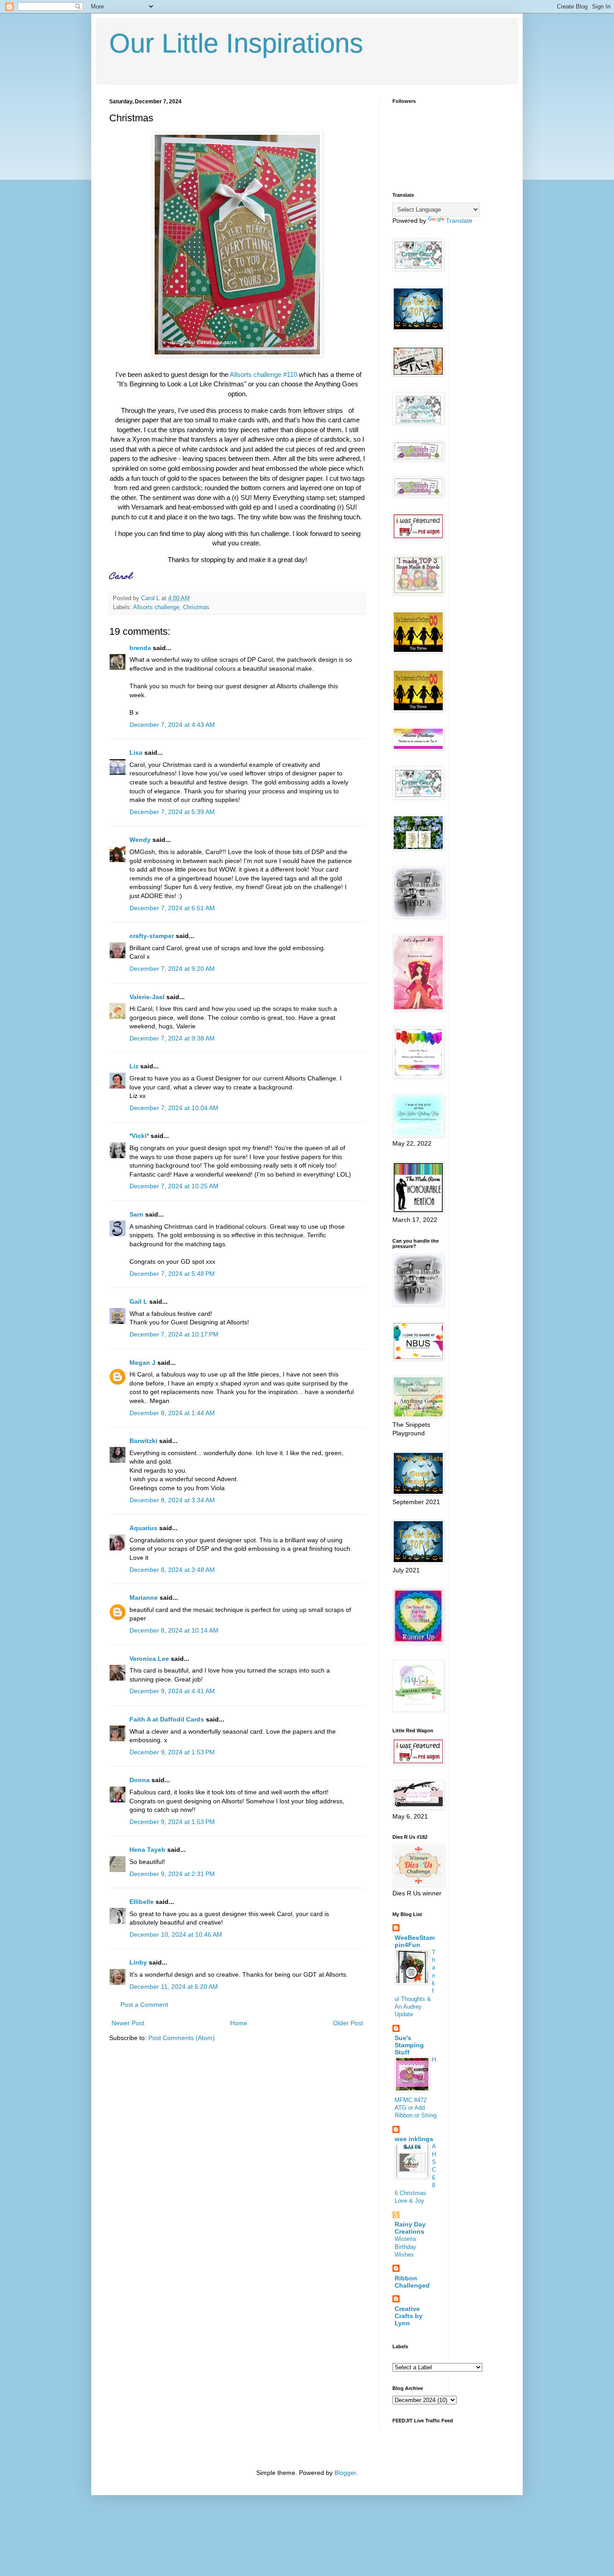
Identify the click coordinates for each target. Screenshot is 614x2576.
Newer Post (128, 2023)
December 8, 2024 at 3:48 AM (172, 1570)
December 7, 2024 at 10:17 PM (174, 1334)
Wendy (140, 840)
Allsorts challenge (156, 607)
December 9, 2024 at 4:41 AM (172, 1691)
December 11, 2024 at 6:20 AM (174, 1987)
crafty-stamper (152, 936)
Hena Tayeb (147, 1850)
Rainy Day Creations (410, 2228)
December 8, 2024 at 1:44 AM (172, 1413)
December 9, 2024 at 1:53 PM (172, 1752)
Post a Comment (144, 2005)
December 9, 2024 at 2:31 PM (172, 1874)
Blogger (345, 2473)
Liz (134, 1066)
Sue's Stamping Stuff (409, 2045)
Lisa (136, 752)
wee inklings (414, 2139)
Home (239, 2023)
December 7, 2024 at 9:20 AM (172, 969)
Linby (138, 1962)
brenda (140, 648)
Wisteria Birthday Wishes (405, 2247)
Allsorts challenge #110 (264, 374)
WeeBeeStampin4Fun (415, 1941)
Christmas (196, 607)
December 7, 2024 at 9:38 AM (172, 1038)
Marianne (144, 1598)
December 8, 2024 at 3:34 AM (172, 1500)
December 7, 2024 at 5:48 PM (172, 1274)
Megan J (142, 1363)
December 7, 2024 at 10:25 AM (174, 1186)
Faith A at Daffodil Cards (167, 1719)
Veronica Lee (149, 1659)
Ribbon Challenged (412, 2282)
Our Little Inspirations (236, 43)
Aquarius (143, 1528)
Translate (459, 221)
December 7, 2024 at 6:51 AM (172, 908)
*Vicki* (139, 1136)
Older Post (348, 2023)
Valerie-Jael (147, 997)
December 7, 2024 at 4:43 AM (172, 725)
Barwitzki (143, 1441)
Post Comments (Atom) (182, 2038)
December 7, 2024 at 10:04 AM (174, 1108)
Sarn (136, 1214)
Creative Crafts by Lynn (409, 2316)
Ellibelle (142, 1902)
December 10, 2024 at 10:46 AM (176, 1934)
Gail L (138, 1301)
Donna (140, 1780)
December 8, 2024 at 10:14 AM (174, 1630)
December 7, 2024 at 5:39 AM (172, 812)
